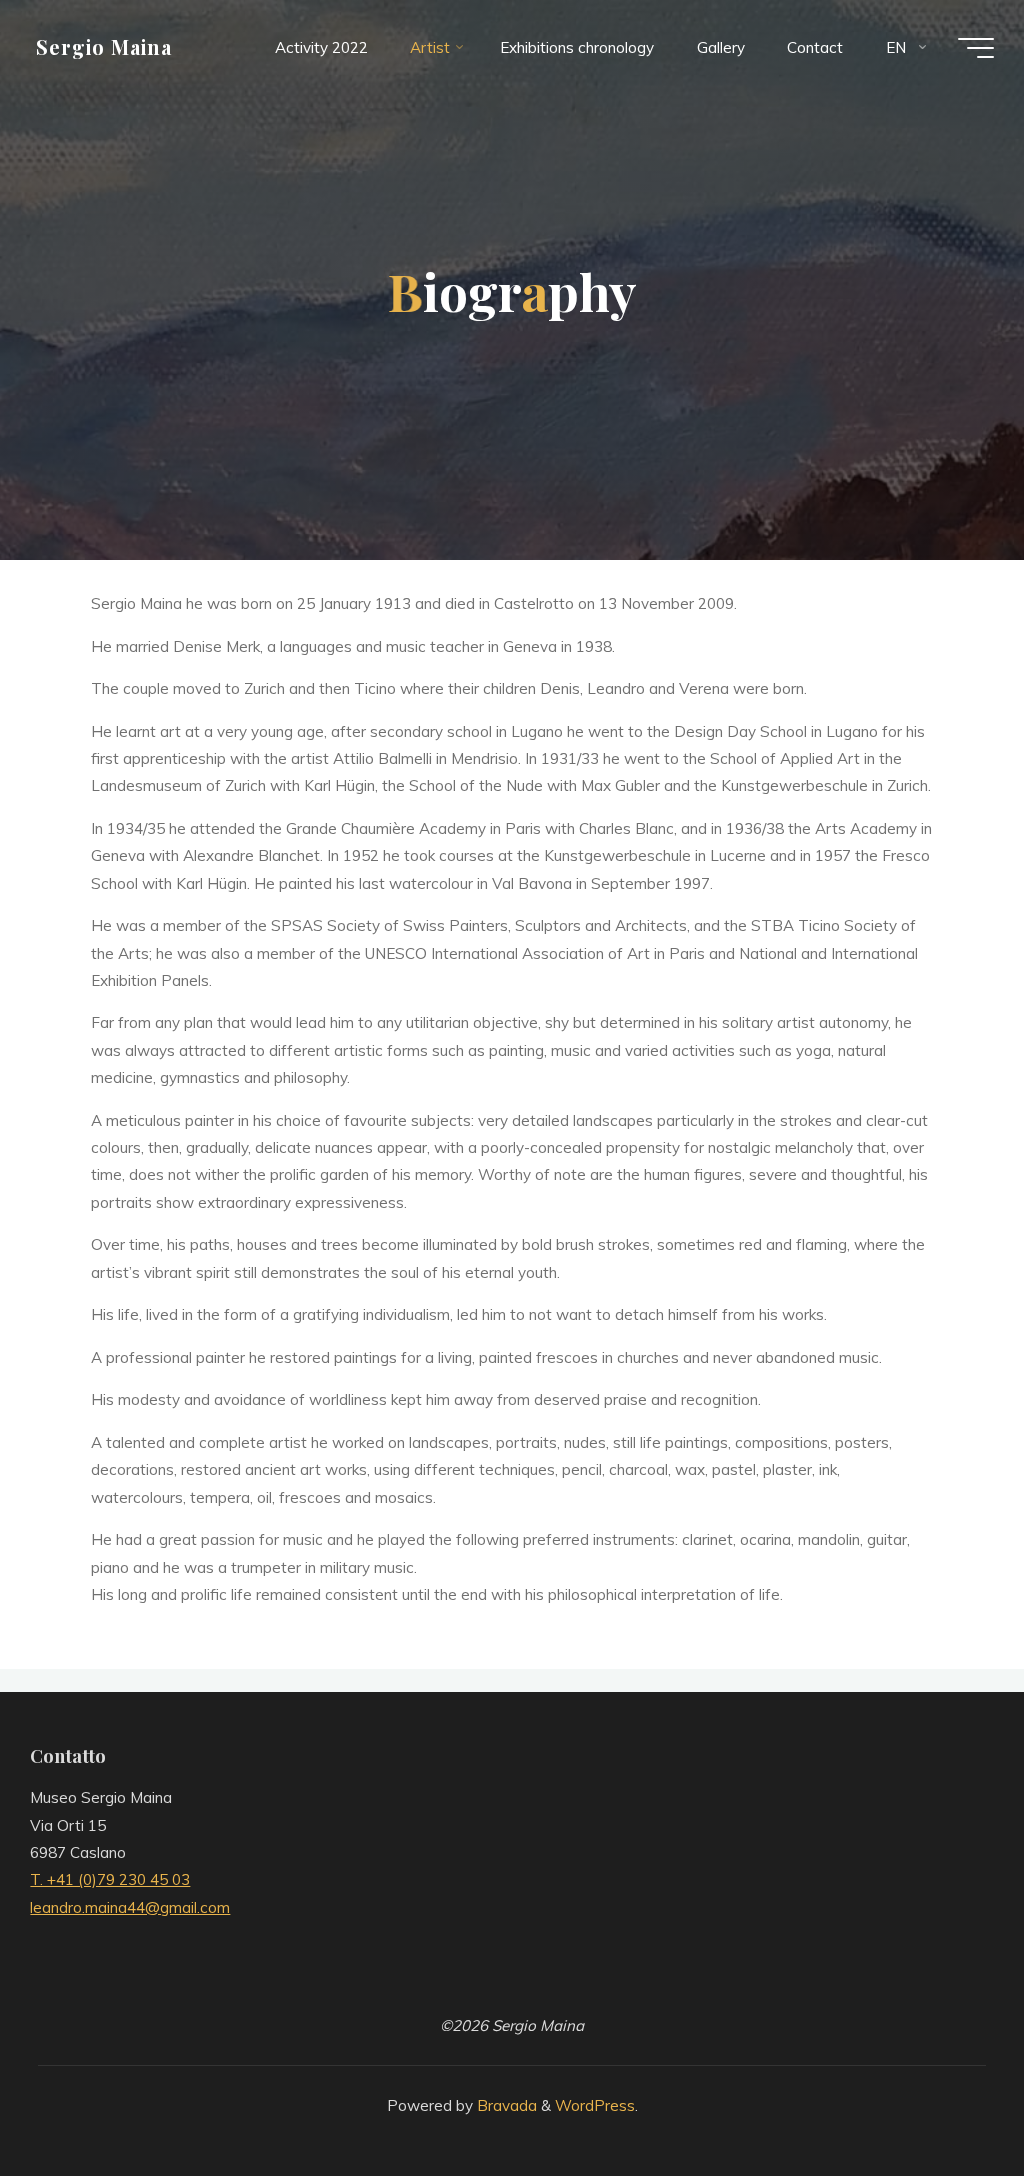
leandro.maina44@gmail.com (130, 1907)
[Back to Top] (946, 2098)
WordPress (595, 2105)
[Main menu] (976, 48)
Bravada (505, 2105)
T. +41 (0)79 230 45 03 (110, 1879)
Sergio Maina (104, 47)
